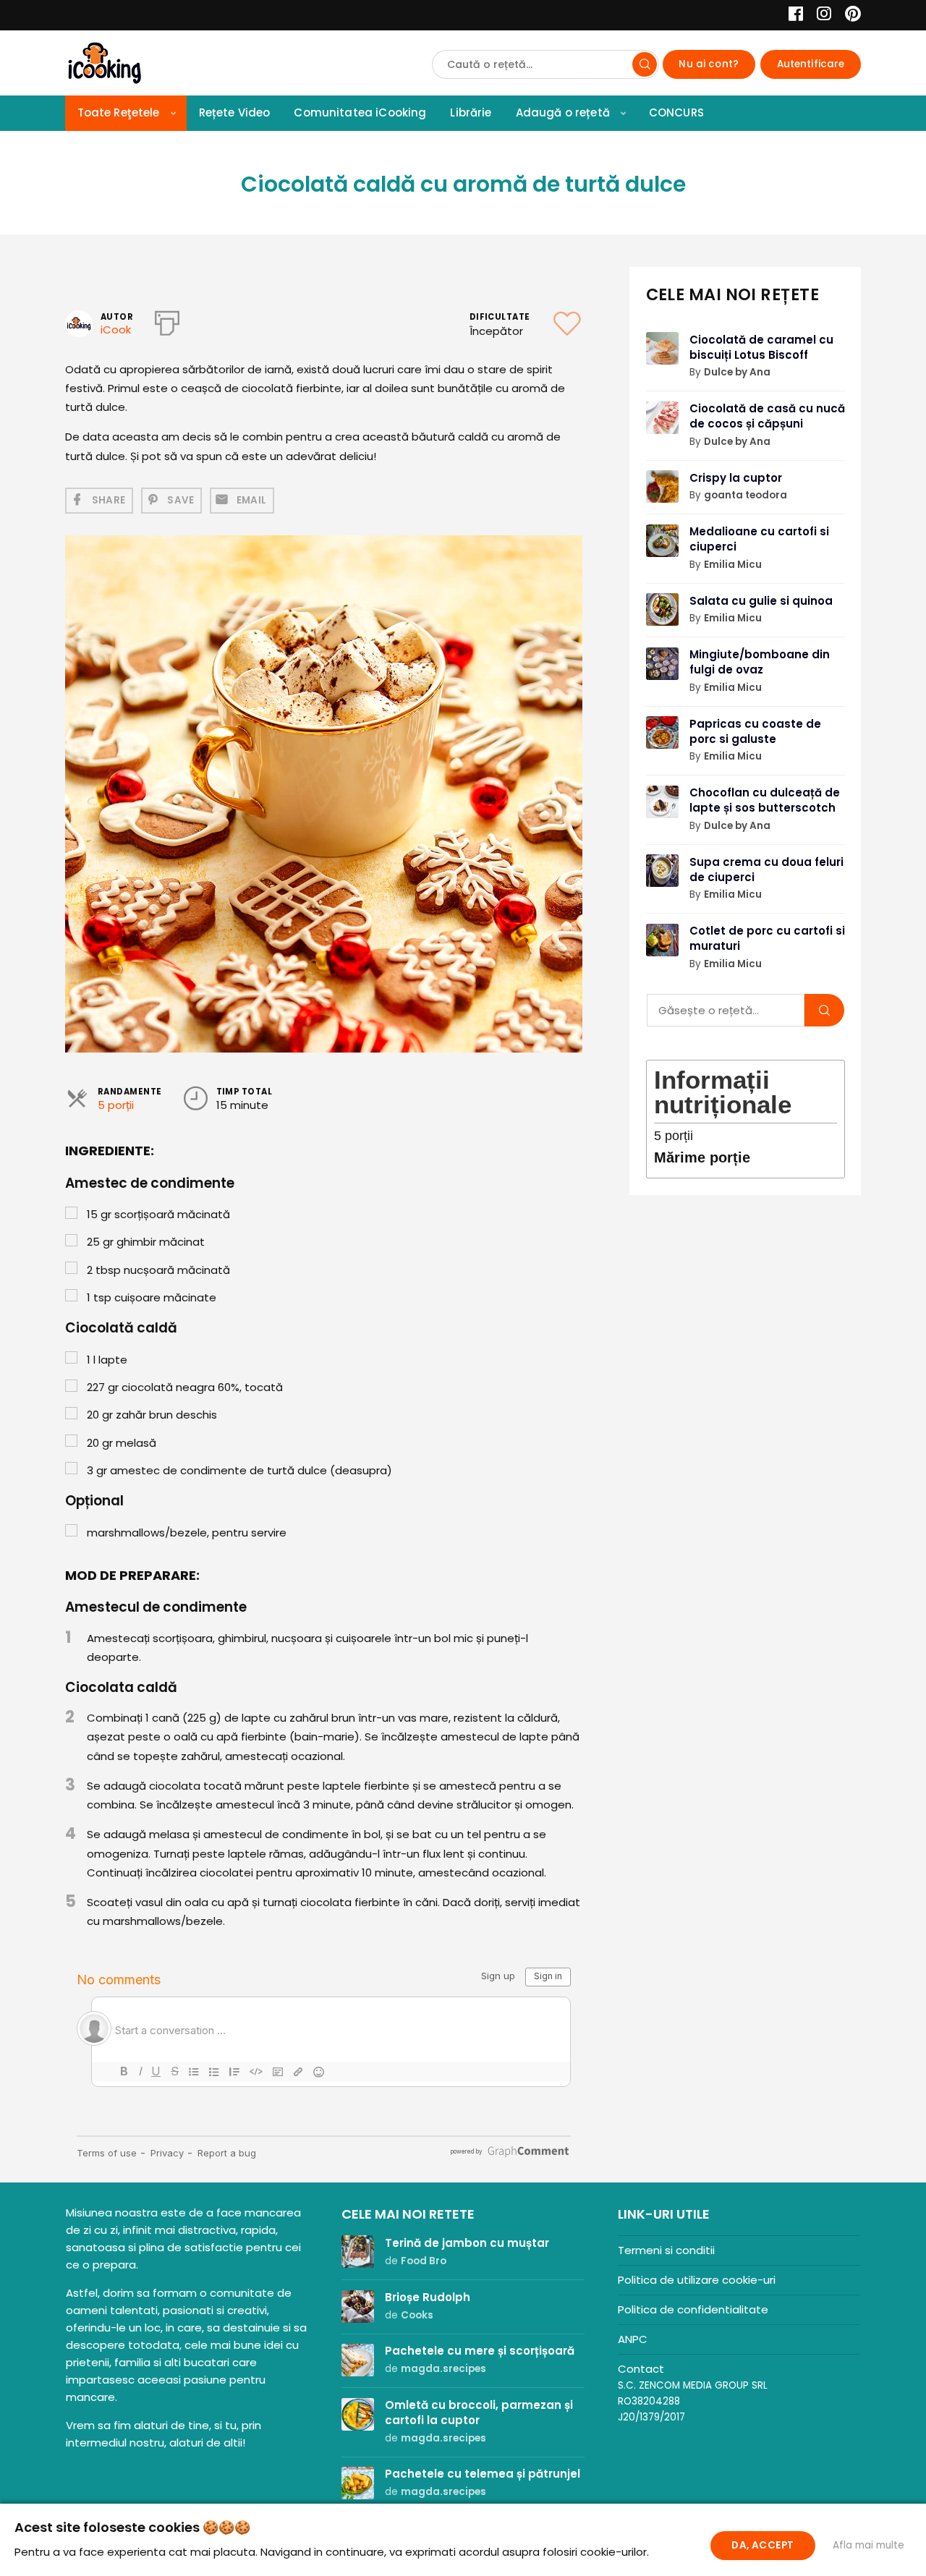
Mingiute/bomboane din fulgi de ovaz (760, 662)
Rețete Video (235, 112)
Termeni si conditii (666, 2250)
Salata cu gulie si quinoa (761, 601)
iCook (116, 330)
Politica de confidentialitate (693, 2309)
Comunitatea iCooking (360, 112)
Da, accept (763, 2545)
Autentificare (811, 64)
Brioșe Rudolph (428, 2297)
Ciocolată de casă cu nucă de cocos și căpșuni (767, 416)
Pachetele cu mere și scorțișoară (480, 2351)
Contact (641, 2369)
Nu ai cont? (709, 64)
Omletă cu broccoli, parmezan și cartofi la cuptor (479, 2413)
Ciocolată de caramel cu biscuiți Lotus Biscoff (761, 347)
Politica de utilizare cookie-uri (697, 2280)
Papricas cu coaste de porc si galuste (755, 731)
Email (252, 500)
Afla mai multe (868, 2545)
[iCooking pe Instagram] (820, 16)
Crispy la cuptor (736, 478)
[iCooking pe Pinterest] (848, 16)
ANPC (633, 2339)
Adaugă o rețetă (563, 112)
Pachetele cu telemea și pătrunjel (483, 2474)
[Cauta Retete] (645, 64)
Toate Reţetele (119, 112)
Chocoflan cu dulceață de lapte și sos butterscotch (765, 800)
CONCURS (676, 112)
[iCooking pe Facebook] (792, 16)
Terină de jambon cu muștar (467, 2243)
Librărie (471, 112)
